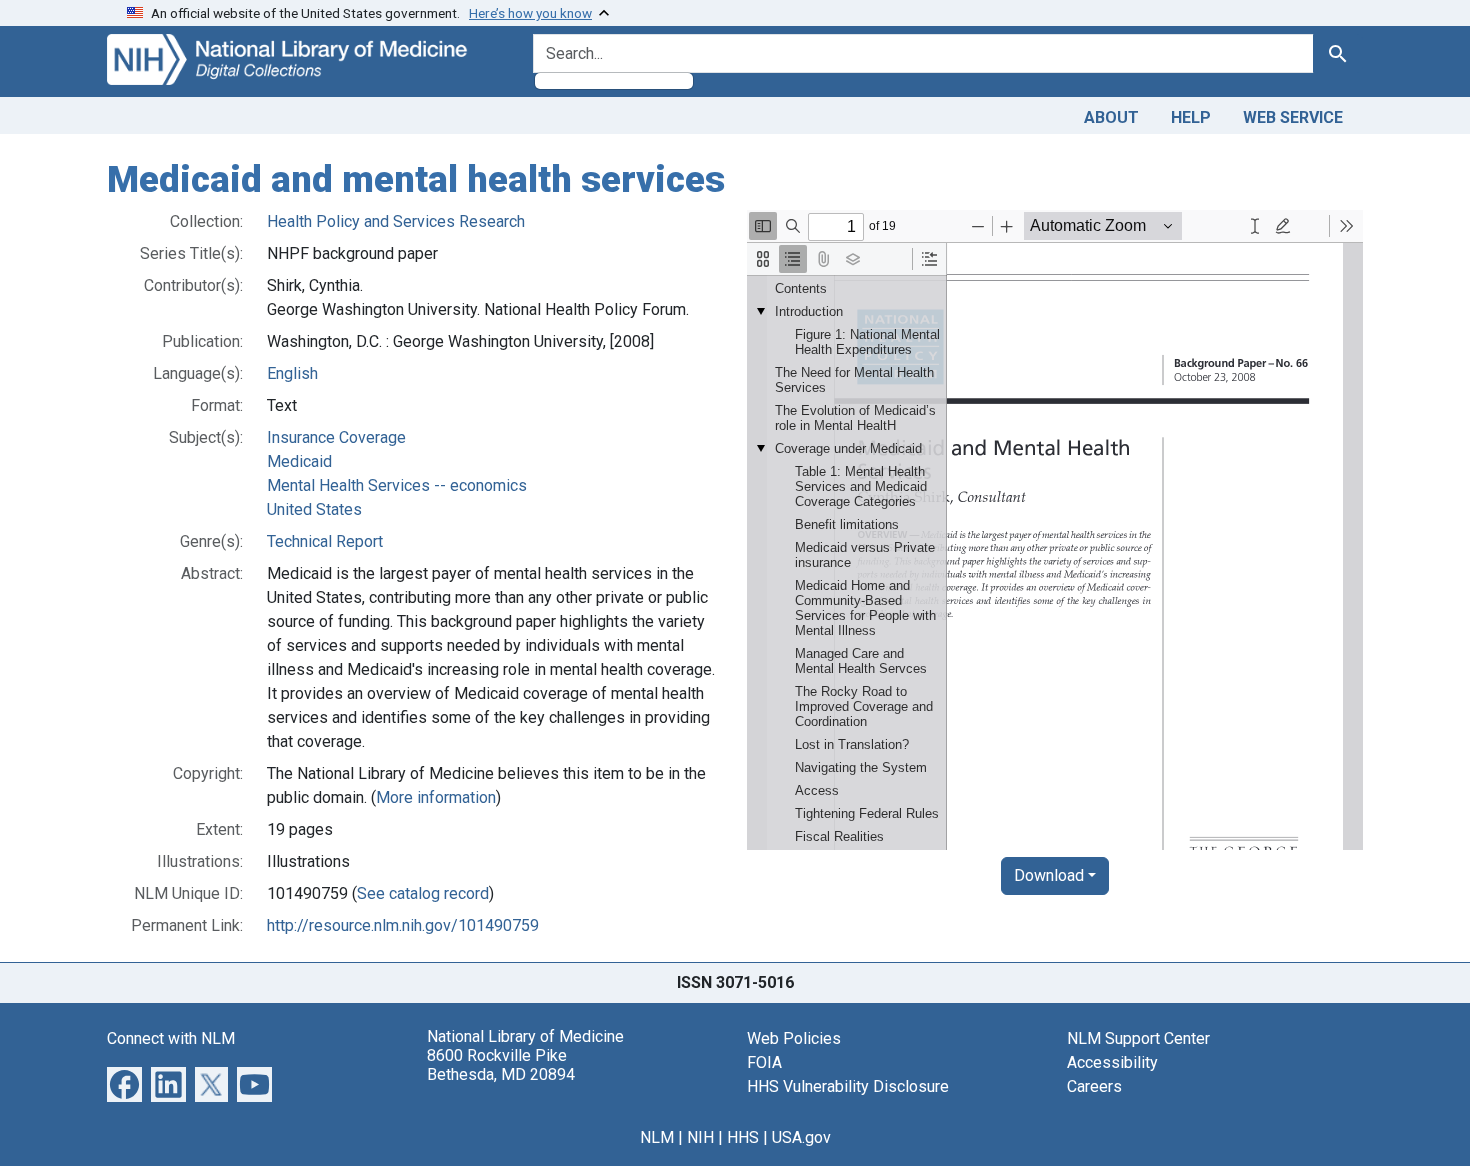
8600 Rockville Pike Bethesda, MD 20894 (501, 1065)
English (292, 373)
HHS (743, 1137)
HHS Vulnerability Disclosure (848, 1086)
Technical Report (325, 541)
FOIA (764, 1062)
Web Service (1293, 117)
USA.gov (801, 1137)
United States (314, 509)
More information (436, 797)
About (1111, 117)
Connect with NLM (171, 1038)
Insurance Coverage (336, 437)
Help (1191, 117)
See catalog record (423, 893)
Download (1049, 875)
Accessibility (1112, 1062)
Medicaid (299, 461)
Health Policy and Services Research (396, 221)
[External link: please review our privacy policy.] (124, 1082)
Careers (1094, 1086)
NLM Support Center (1138, 1038)
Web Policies (794, 1038)
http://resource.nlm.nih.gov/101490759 (403, 925)
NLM (657, 1137)
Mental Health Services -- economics (397, 485)
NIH (700, 1137)
